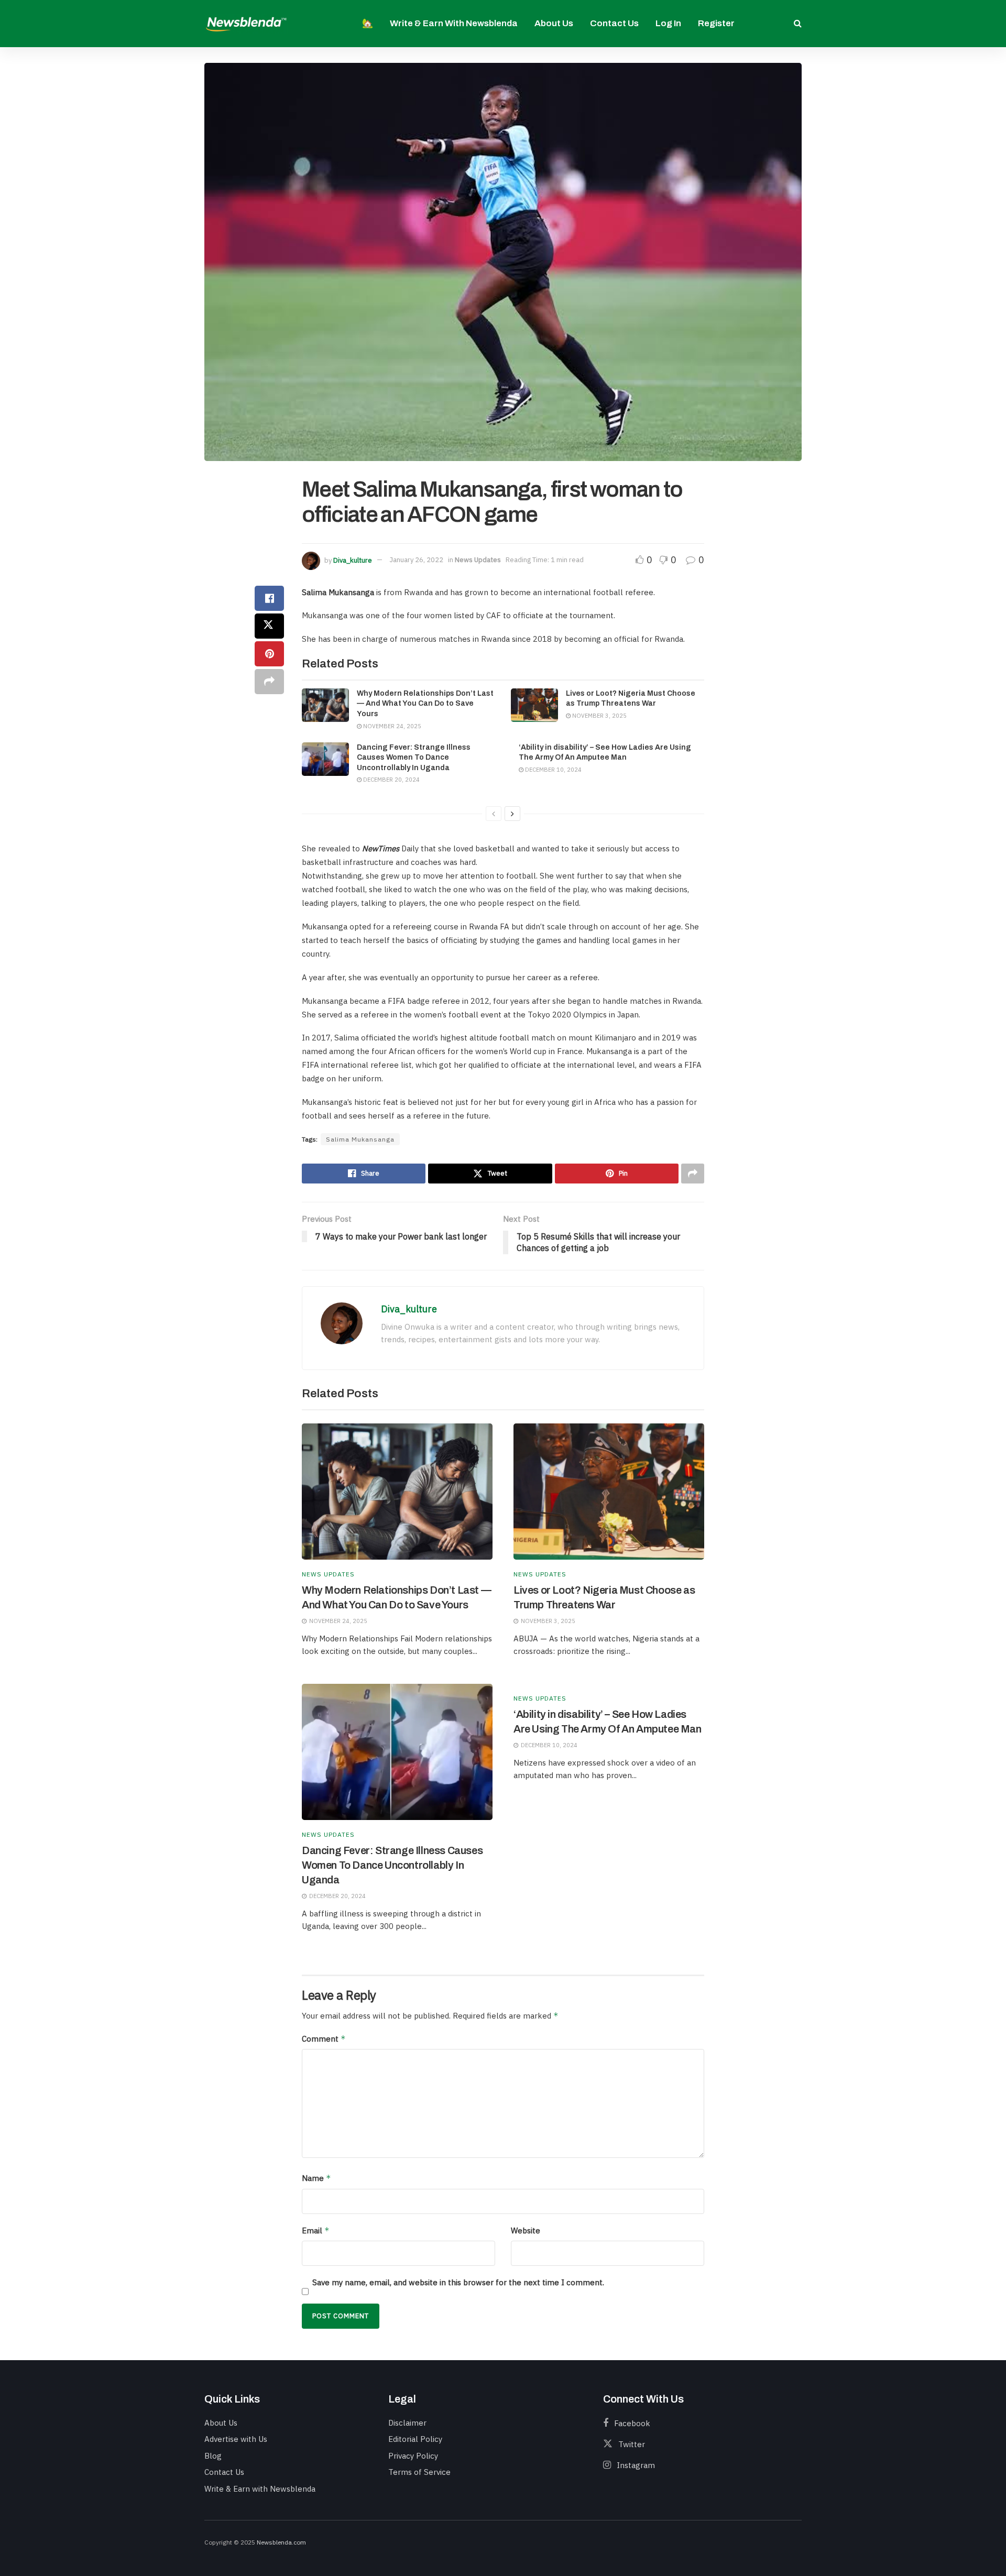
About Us (554, 23)
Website (526, 2230)
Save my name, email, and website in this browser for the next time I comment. (458, 2282)
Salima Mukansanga (360, 1139)
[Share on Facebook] (269, 598)
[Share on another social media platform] (269, 682)
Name (316, 2178)
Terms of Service (419, 2472)
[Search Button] (798, 24)
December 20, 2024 (391, 780)
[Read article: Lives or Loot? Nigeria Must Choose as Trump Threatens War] (534, 705)
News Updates (478, 560)
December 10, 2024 (553, 770)
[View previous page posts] (494, 814)
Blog (213, 2456)
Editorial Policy (415, 2439)
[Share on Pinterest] (269, 654)
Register (716, 23)
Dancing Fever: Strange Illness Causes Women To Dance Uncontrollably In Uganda (414, 758)
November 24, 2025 (391, 726)
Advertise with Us (236, 2439)
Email (316, 2230)
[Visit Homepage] (246, 23)
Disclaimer (407, 2423)
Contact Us (614, 23)
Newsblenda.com (281, 2542)
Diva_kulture (353, 560)
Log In (668, 23)
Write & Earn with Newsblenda (454, 23)
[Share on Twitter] (269, 626)
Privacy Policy (413, 2456)
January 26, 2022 (416, 560)
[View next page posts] (512, 814)
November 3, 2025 (599, 716)
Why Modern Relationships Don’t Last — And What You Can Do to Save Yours (425, 704)
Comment (324, 2039)
